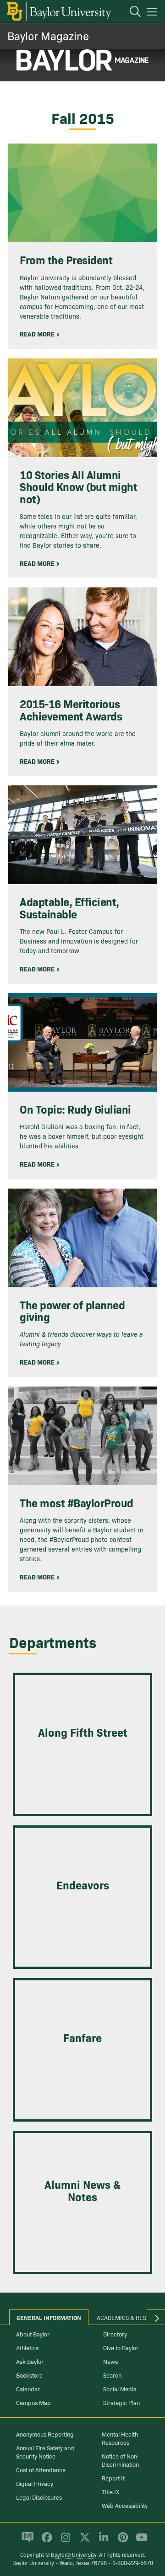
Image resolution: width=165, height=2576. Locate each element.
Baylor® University (74, 2554)
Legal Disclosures (39, 2497)
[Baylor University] (58, 11)
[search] (131, 13)
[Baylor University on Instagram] (64, 2541)
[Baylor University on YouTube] (139, 2541)
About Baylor (33, 2334)
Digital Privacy (35, 2483)
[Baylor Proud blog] (26, 2541)
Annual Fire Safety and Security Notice (45, 2452)
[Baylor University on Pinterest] (121, 2541)
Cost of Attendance (41, 2469)
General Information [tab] (49, 2317)
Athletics (27, 2347)
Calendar (28, 2389)
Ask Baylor (30, 2361)
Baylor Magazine (48, 35)
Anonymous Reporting (45, 2434)
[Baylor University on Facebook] (45, 2541)
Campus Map (33, 2402)
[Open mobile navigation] (153, 13)
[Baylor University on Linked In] (102, 2541)
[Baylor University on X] (83, 2541)
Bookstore (29, 2375)
